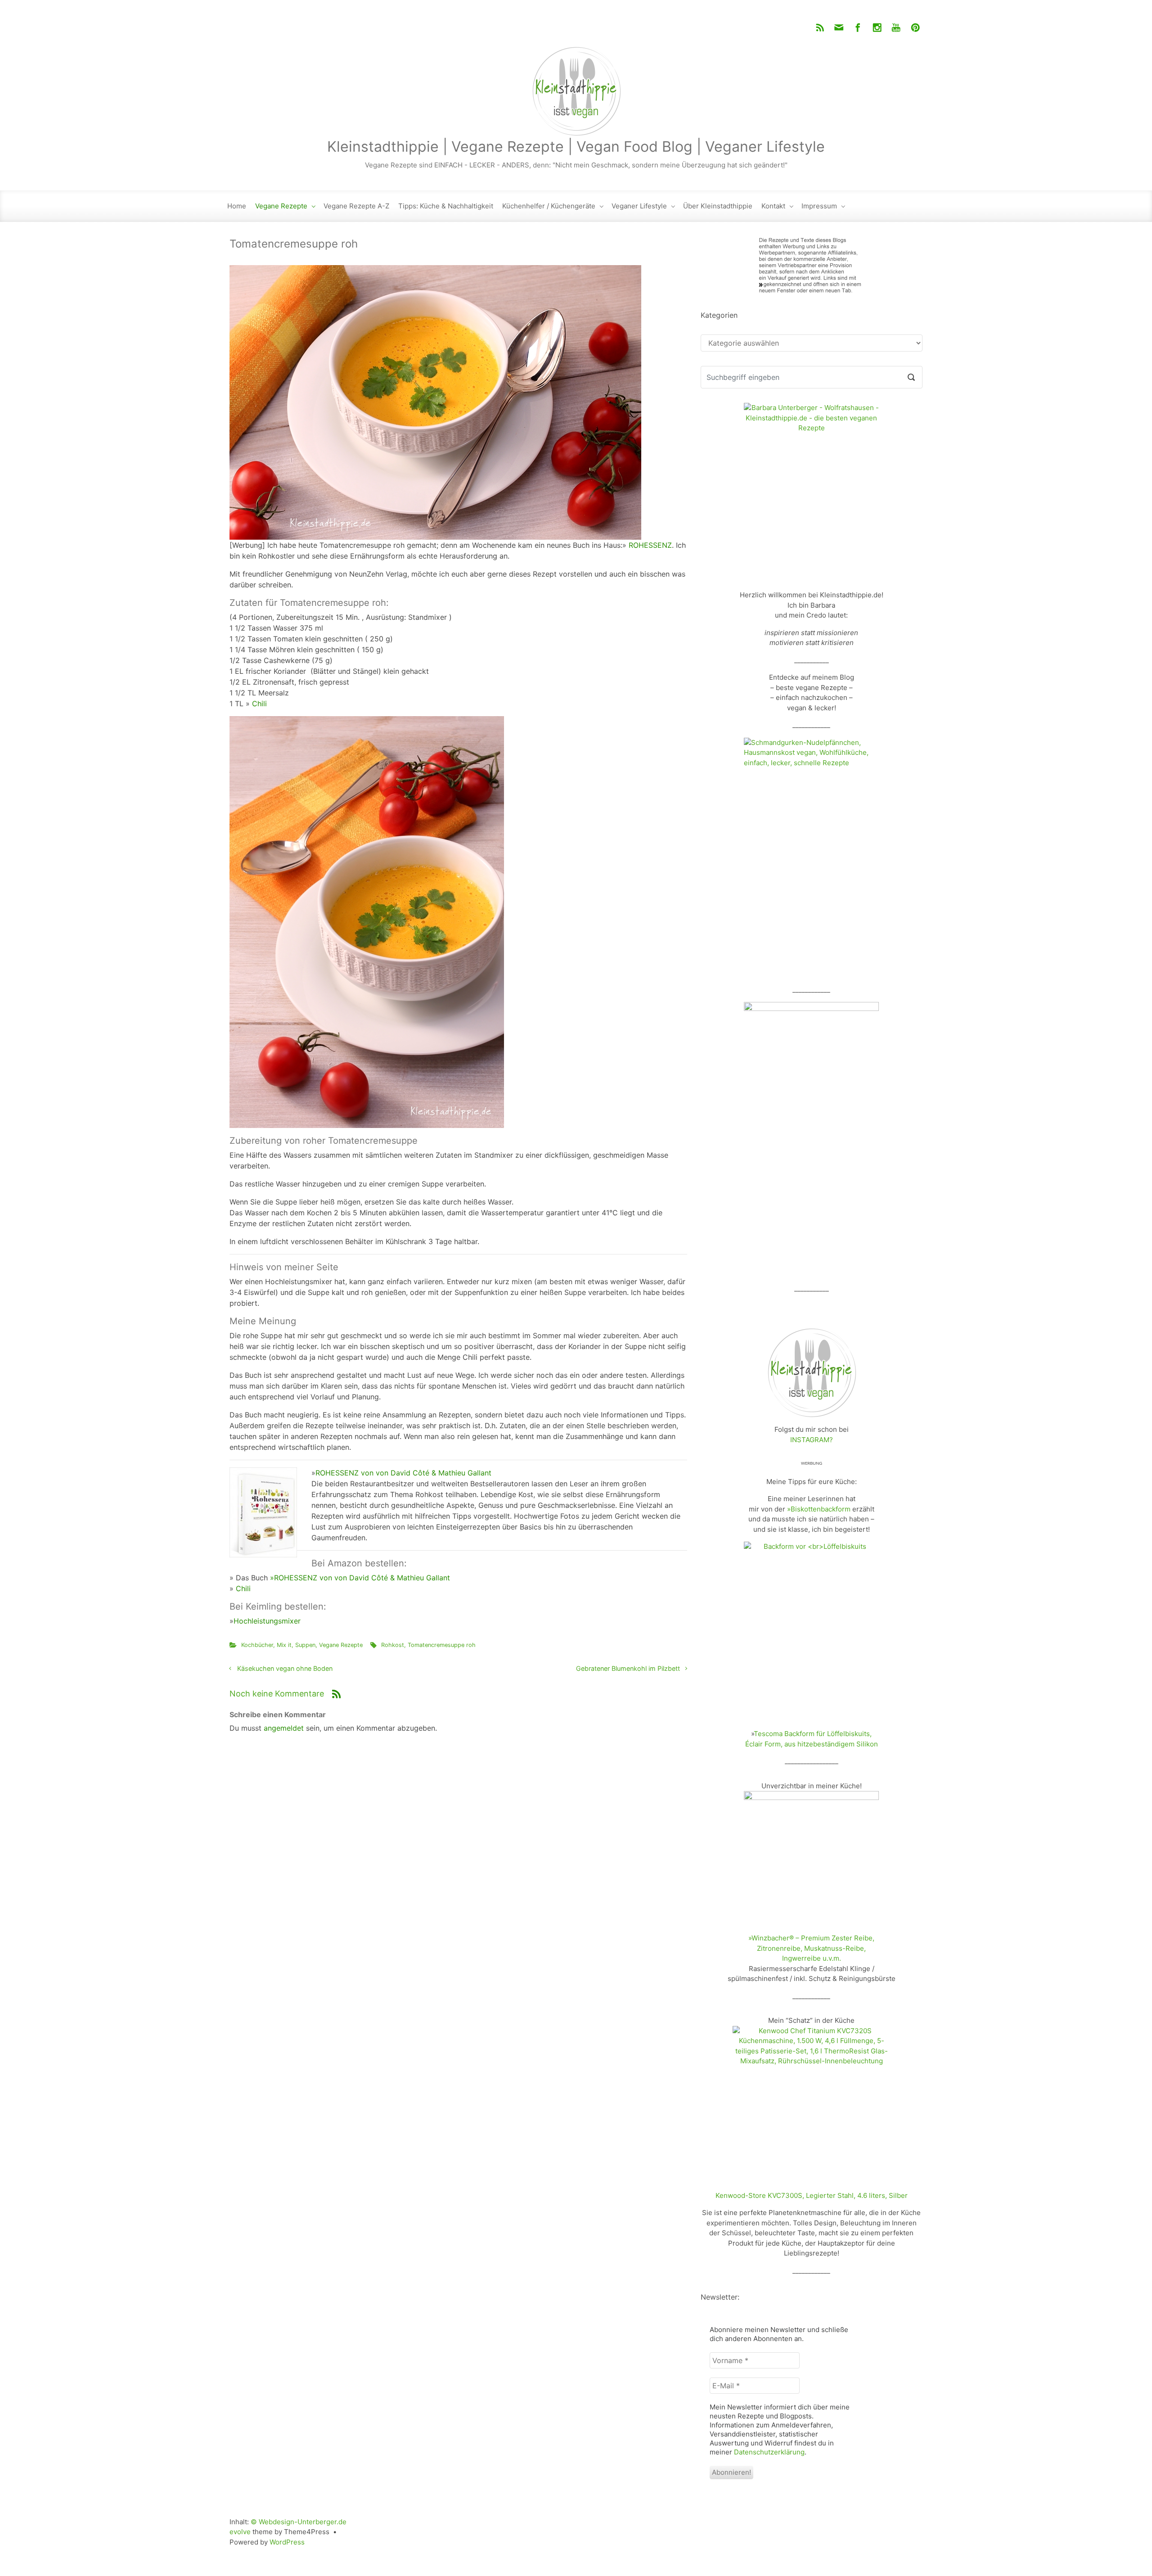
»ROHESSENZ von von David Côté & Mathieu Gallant (361, 1578)
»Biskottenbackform (819, 1509)
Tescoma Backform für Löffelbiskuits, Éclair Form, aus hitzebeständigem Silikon (812, 1739)
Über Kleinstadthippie (718, 206)
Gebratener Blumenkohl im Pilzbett (628, 1668)
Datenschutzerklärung (769, 2452)
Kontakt (773, 206)
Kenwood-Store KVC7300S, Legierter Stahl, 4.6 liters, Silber (812, 2195)
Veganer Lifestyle (639, 206)
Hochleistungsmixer (267, 1621)
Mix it (284, 1645)
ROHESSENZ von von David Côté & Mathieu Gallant (405, 1473)
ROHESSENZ (650, 545)
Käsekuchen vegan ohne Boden (285, 1668)
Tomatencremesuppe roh (442, 1645)
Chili (259, 704)
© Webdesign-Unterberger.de (299, 2522)
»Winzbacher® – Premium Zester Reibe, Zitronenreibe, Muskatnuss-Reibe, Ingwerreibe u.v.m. (811, 1948)
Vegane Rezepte (281, 206)
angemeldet (284, 1728)
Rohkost (393, 1645)
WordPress (287, 2542)
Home (237, 206)
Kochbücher (257, 1645)
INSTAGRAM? (812, 1440)
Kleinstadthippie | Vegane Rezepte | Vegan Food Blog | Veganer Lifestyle (576, 147)
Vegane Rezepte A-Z (356, 206)
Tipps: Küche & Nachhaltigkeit (446, 206)
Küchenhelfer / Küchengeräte (549, 206)
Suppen (305, 1645)
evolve (240, 2532)
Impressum (819, 206)
